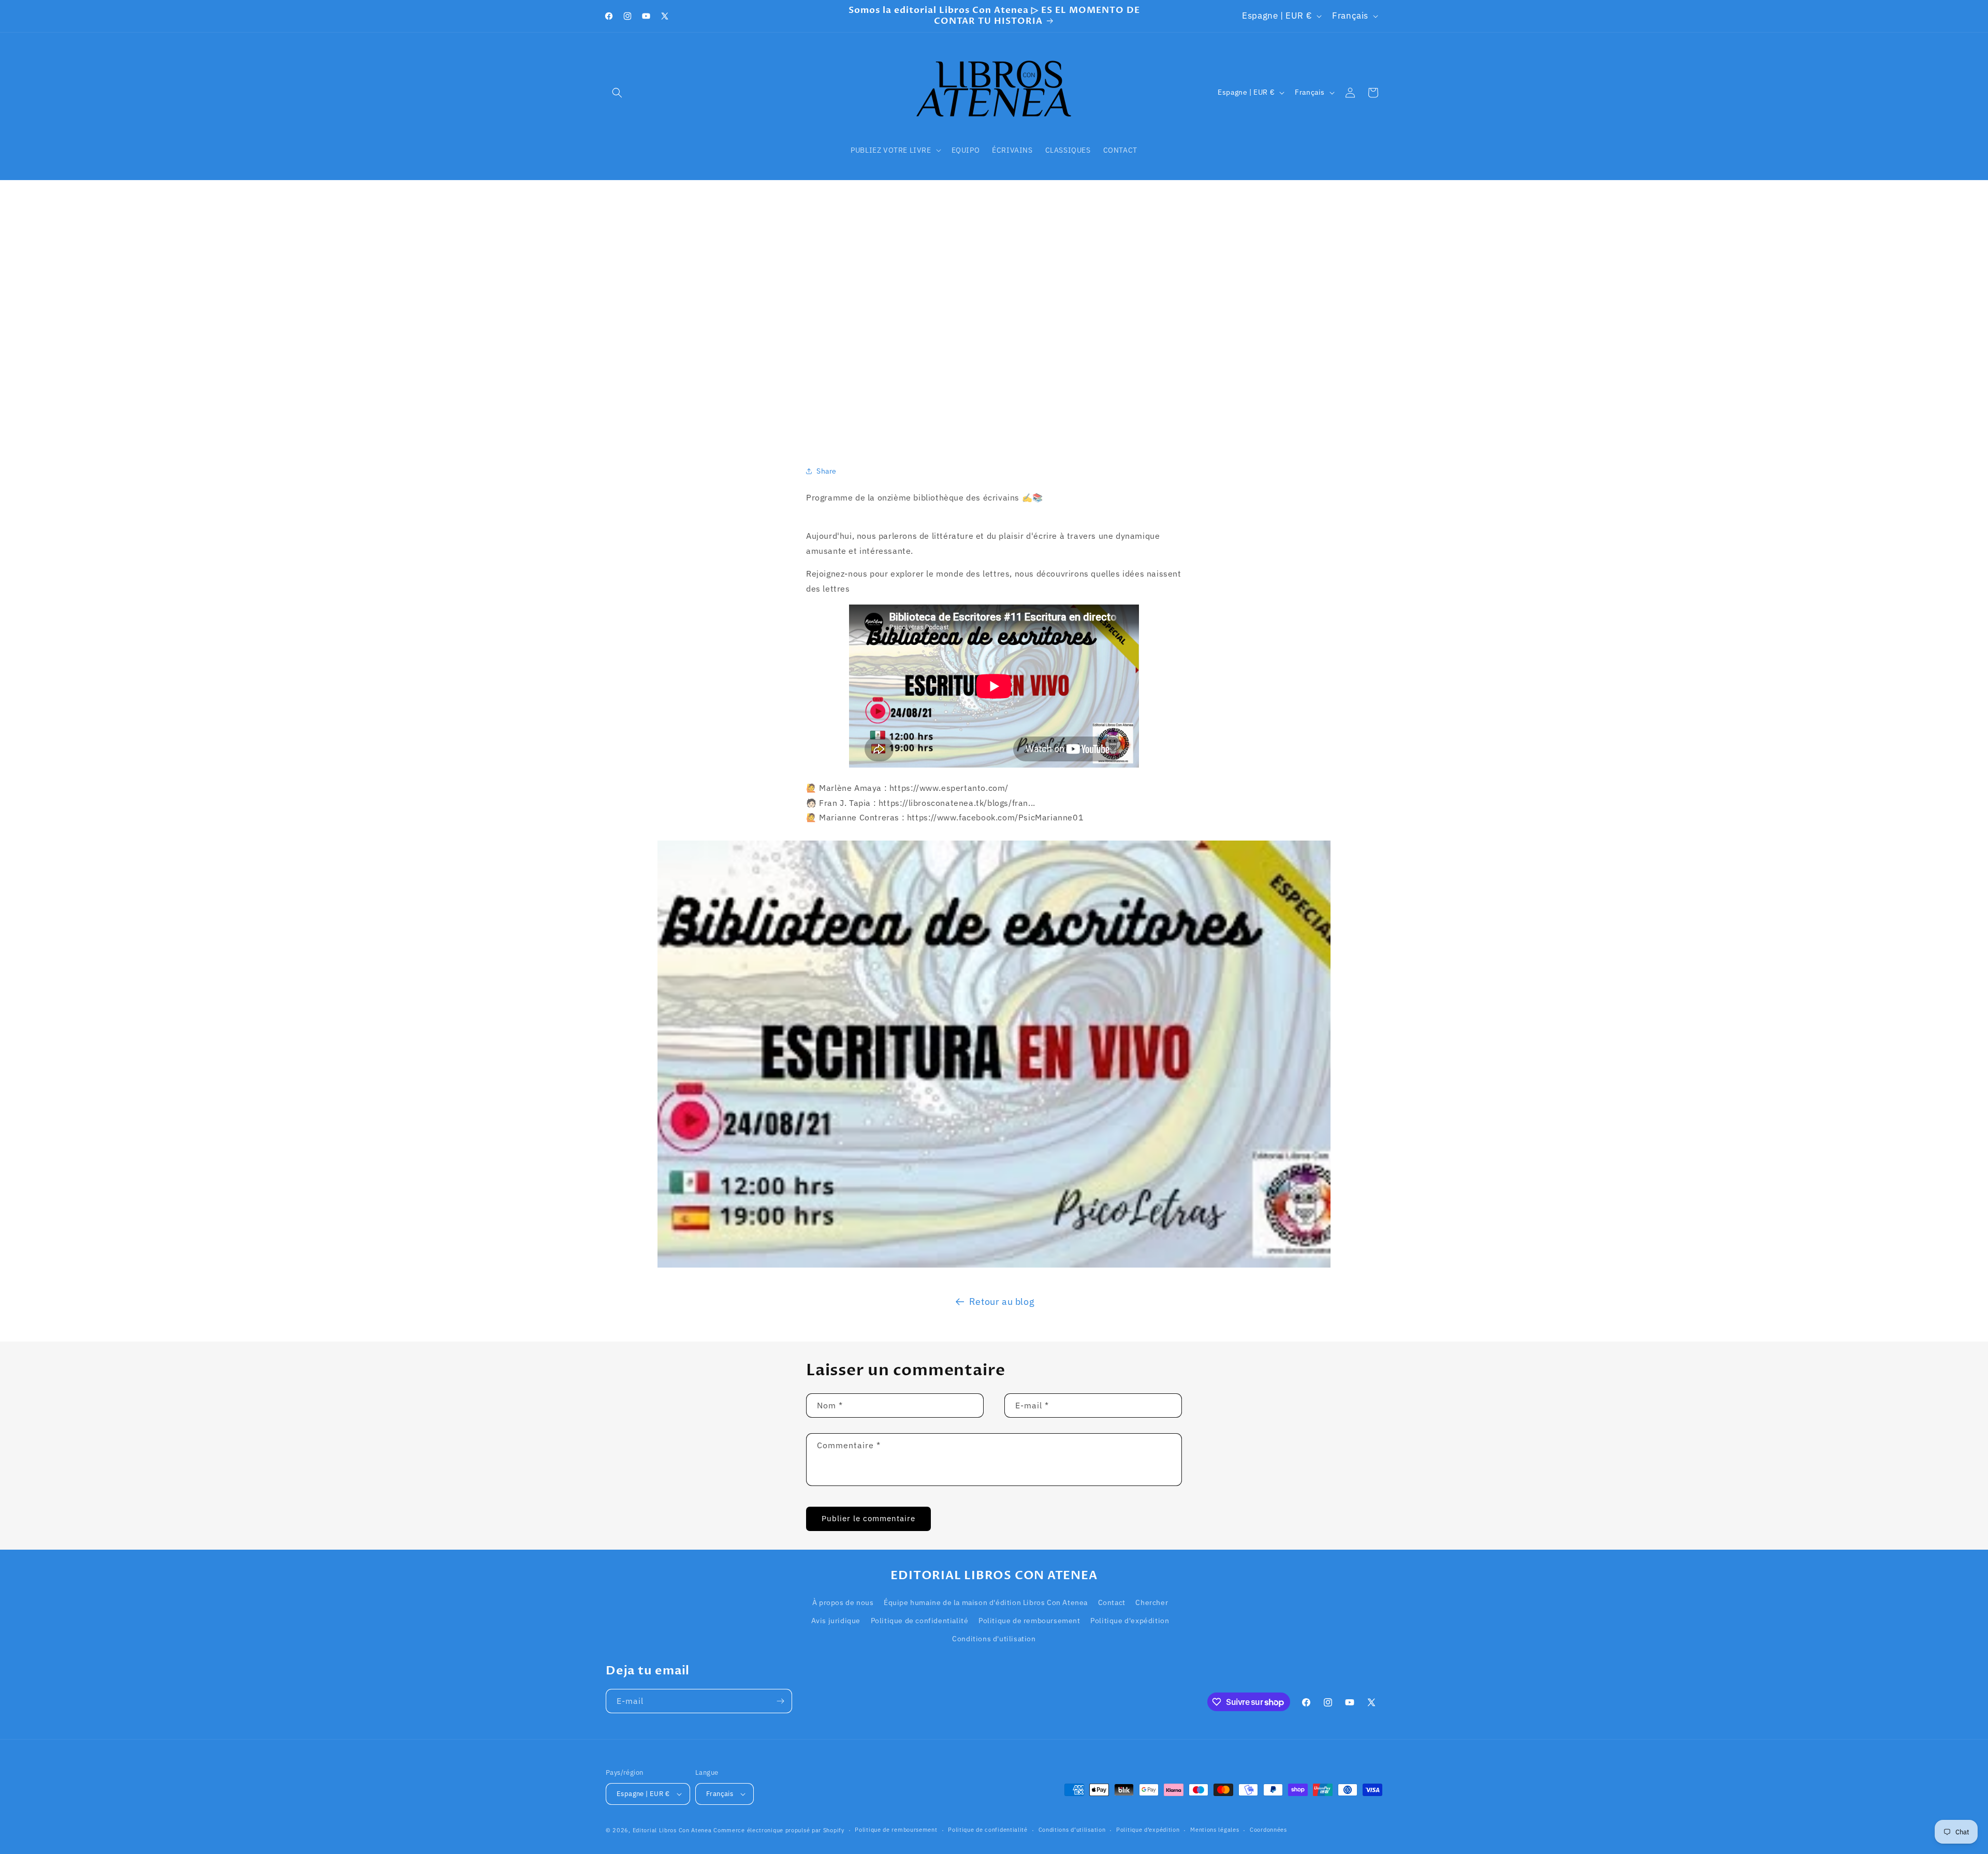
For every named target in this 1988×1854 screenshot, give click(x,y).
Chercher (1152, 1602)
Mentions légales (1215, 1830)
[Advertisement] (994, 310)
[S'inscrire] (780, 1701)
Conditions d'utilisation (994, 1639)
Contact (1112, 1602)
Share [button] (827, 471)
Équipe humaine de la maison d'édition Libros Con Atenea (986, 1602)
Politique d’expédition (1148, 1830)
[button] (617, 93)
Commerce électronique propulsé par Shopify (779, 1830)
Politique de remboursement (1029, 1621)
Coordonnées (1268, 1830)
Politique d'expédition (1130, 1621)
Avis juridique (836, 1621)
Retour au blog (1002, 1301)
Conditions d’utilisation (1072, 1830)
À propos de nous (843, 1602)
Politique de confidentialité (920, 1621)
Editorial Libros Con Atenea (672, 1830)
